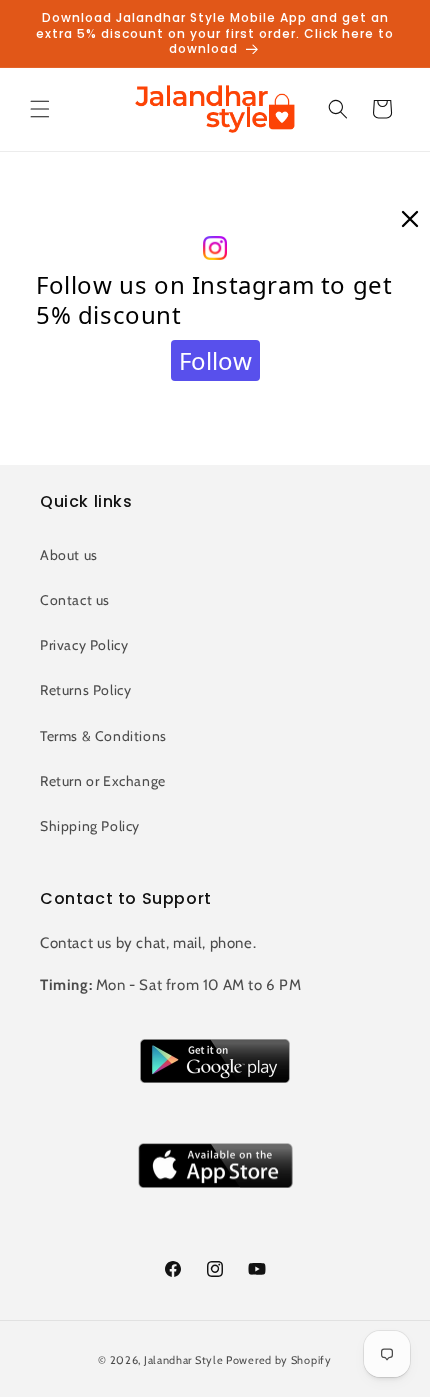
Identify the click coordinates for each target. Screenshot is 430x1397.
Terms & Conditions (103, 736)
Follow (215, 360)
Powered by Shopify (279, 1360)
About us (69, 555)
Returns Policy (85, 690)
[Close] (410, 220)
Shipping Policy (90, 826)
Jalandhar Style (184, 1360)
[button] (40, 109)
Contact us (75, 600)
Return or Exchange (103, 781)
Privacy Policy (84, 645)
